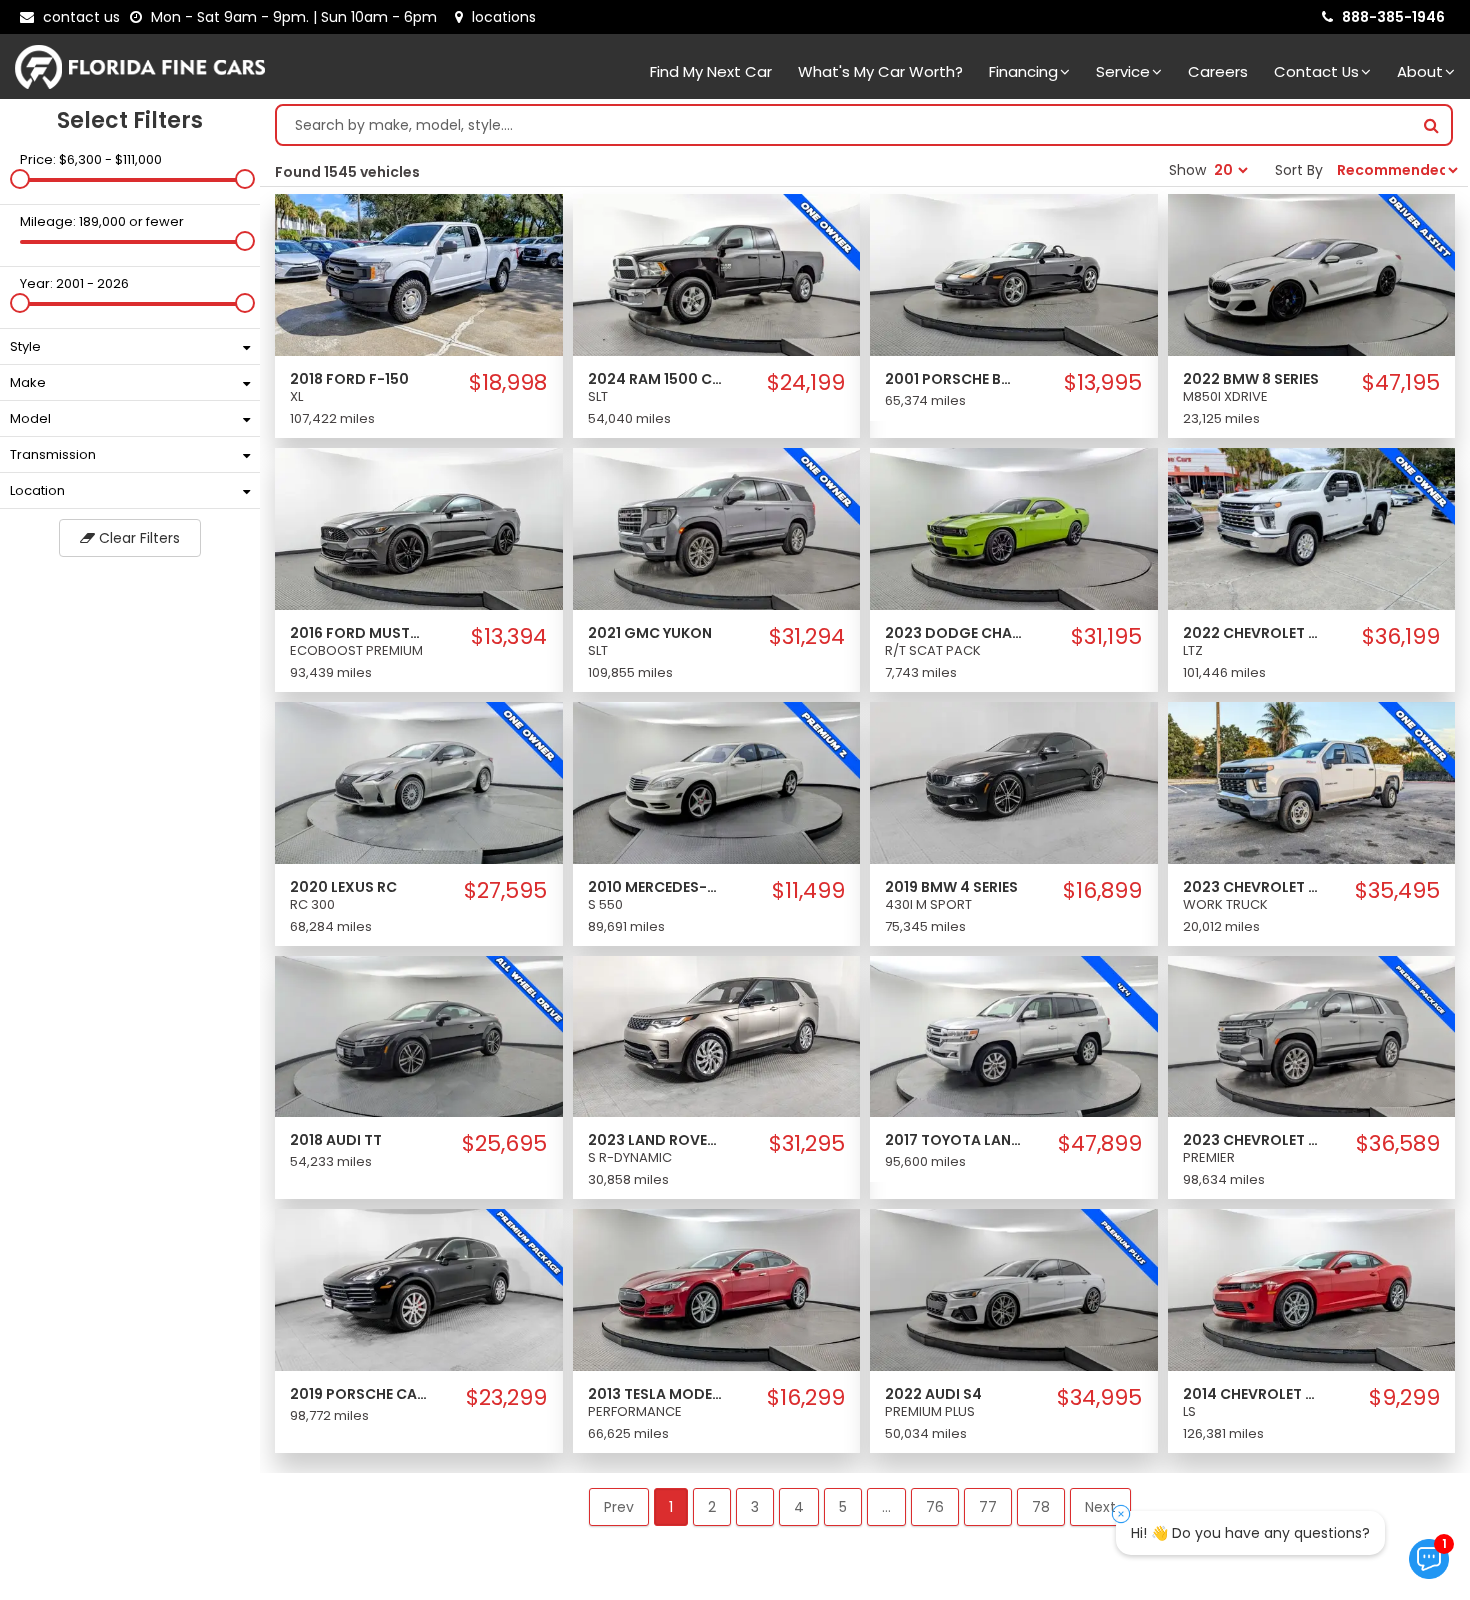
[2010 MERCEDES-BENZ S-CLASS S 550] (717, 782)
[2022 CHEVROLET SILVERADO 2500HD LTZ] (1312, 528)
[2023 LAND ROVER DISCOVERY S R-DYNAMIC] (717, 1035)
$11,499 (808, 891)
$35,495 (1397, 891)
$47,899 (1100, 1144)
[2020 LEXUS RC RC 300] (419, 782)
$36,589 (1398, 1144)
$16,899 (1102, 891)
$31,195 (1106, 637)
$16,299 (806, 1398)
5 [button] (843, 1507)
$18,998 (508, 383)
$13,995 (1103, 383)
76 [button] (935, 1507)
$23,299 (506, 1398)
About (1420, 71)
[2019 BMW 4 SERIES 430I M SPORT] (1014, 782)
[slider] (20, 179)
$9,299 (1404, 1398)
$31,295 (807, 1144)
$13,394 (509, 637)
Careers (1218, 71)
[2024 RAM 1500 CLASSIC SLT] (717, 274)
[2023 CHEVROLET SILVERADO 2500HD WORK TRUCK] (1312, 782)
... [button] (886, 1507)
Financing (1023, 71)
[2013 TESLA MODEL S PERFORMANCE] (717, 1289)
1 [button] (671, 1507)
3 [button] (755, 1507)
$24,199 (806, 383)
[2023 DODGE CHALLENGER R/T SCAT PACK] (1014, 528)
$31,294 (807, 637)
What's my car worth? (880, 71)
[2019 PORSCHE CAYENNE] (419, 1289)
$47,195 (1401, 383)
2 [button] (712, 1507)
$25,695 (504, 1144)
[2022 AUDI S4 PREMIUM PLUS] (1014, 1289)
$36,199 (1401, 637)
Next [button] (1100, 1507)
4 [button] (799, 1507)
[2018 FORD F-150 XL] (419, 274)
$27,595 (505, 891)
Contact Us (1316, 71)
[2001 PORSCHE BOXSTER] (1014, 274)
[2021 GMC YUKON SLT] (717, 528)
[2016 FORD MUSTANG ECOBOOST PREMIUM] (419, 528)
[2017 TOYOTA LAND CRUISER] (1014, 1035)
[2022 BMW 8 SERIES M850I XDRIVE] (1312, 274)
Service (1123, 71)
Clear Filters (137, 538)
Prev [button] (619, 1507)
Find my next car (711, 71)
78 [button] (1041, 1507)
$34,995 (1099, 1398)
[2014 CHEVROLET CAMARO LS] (1312, 1289)
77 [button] (988, 1507)
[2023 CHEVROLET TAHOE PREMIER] (1312, 1035)
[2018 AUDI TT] (419, 1035)
